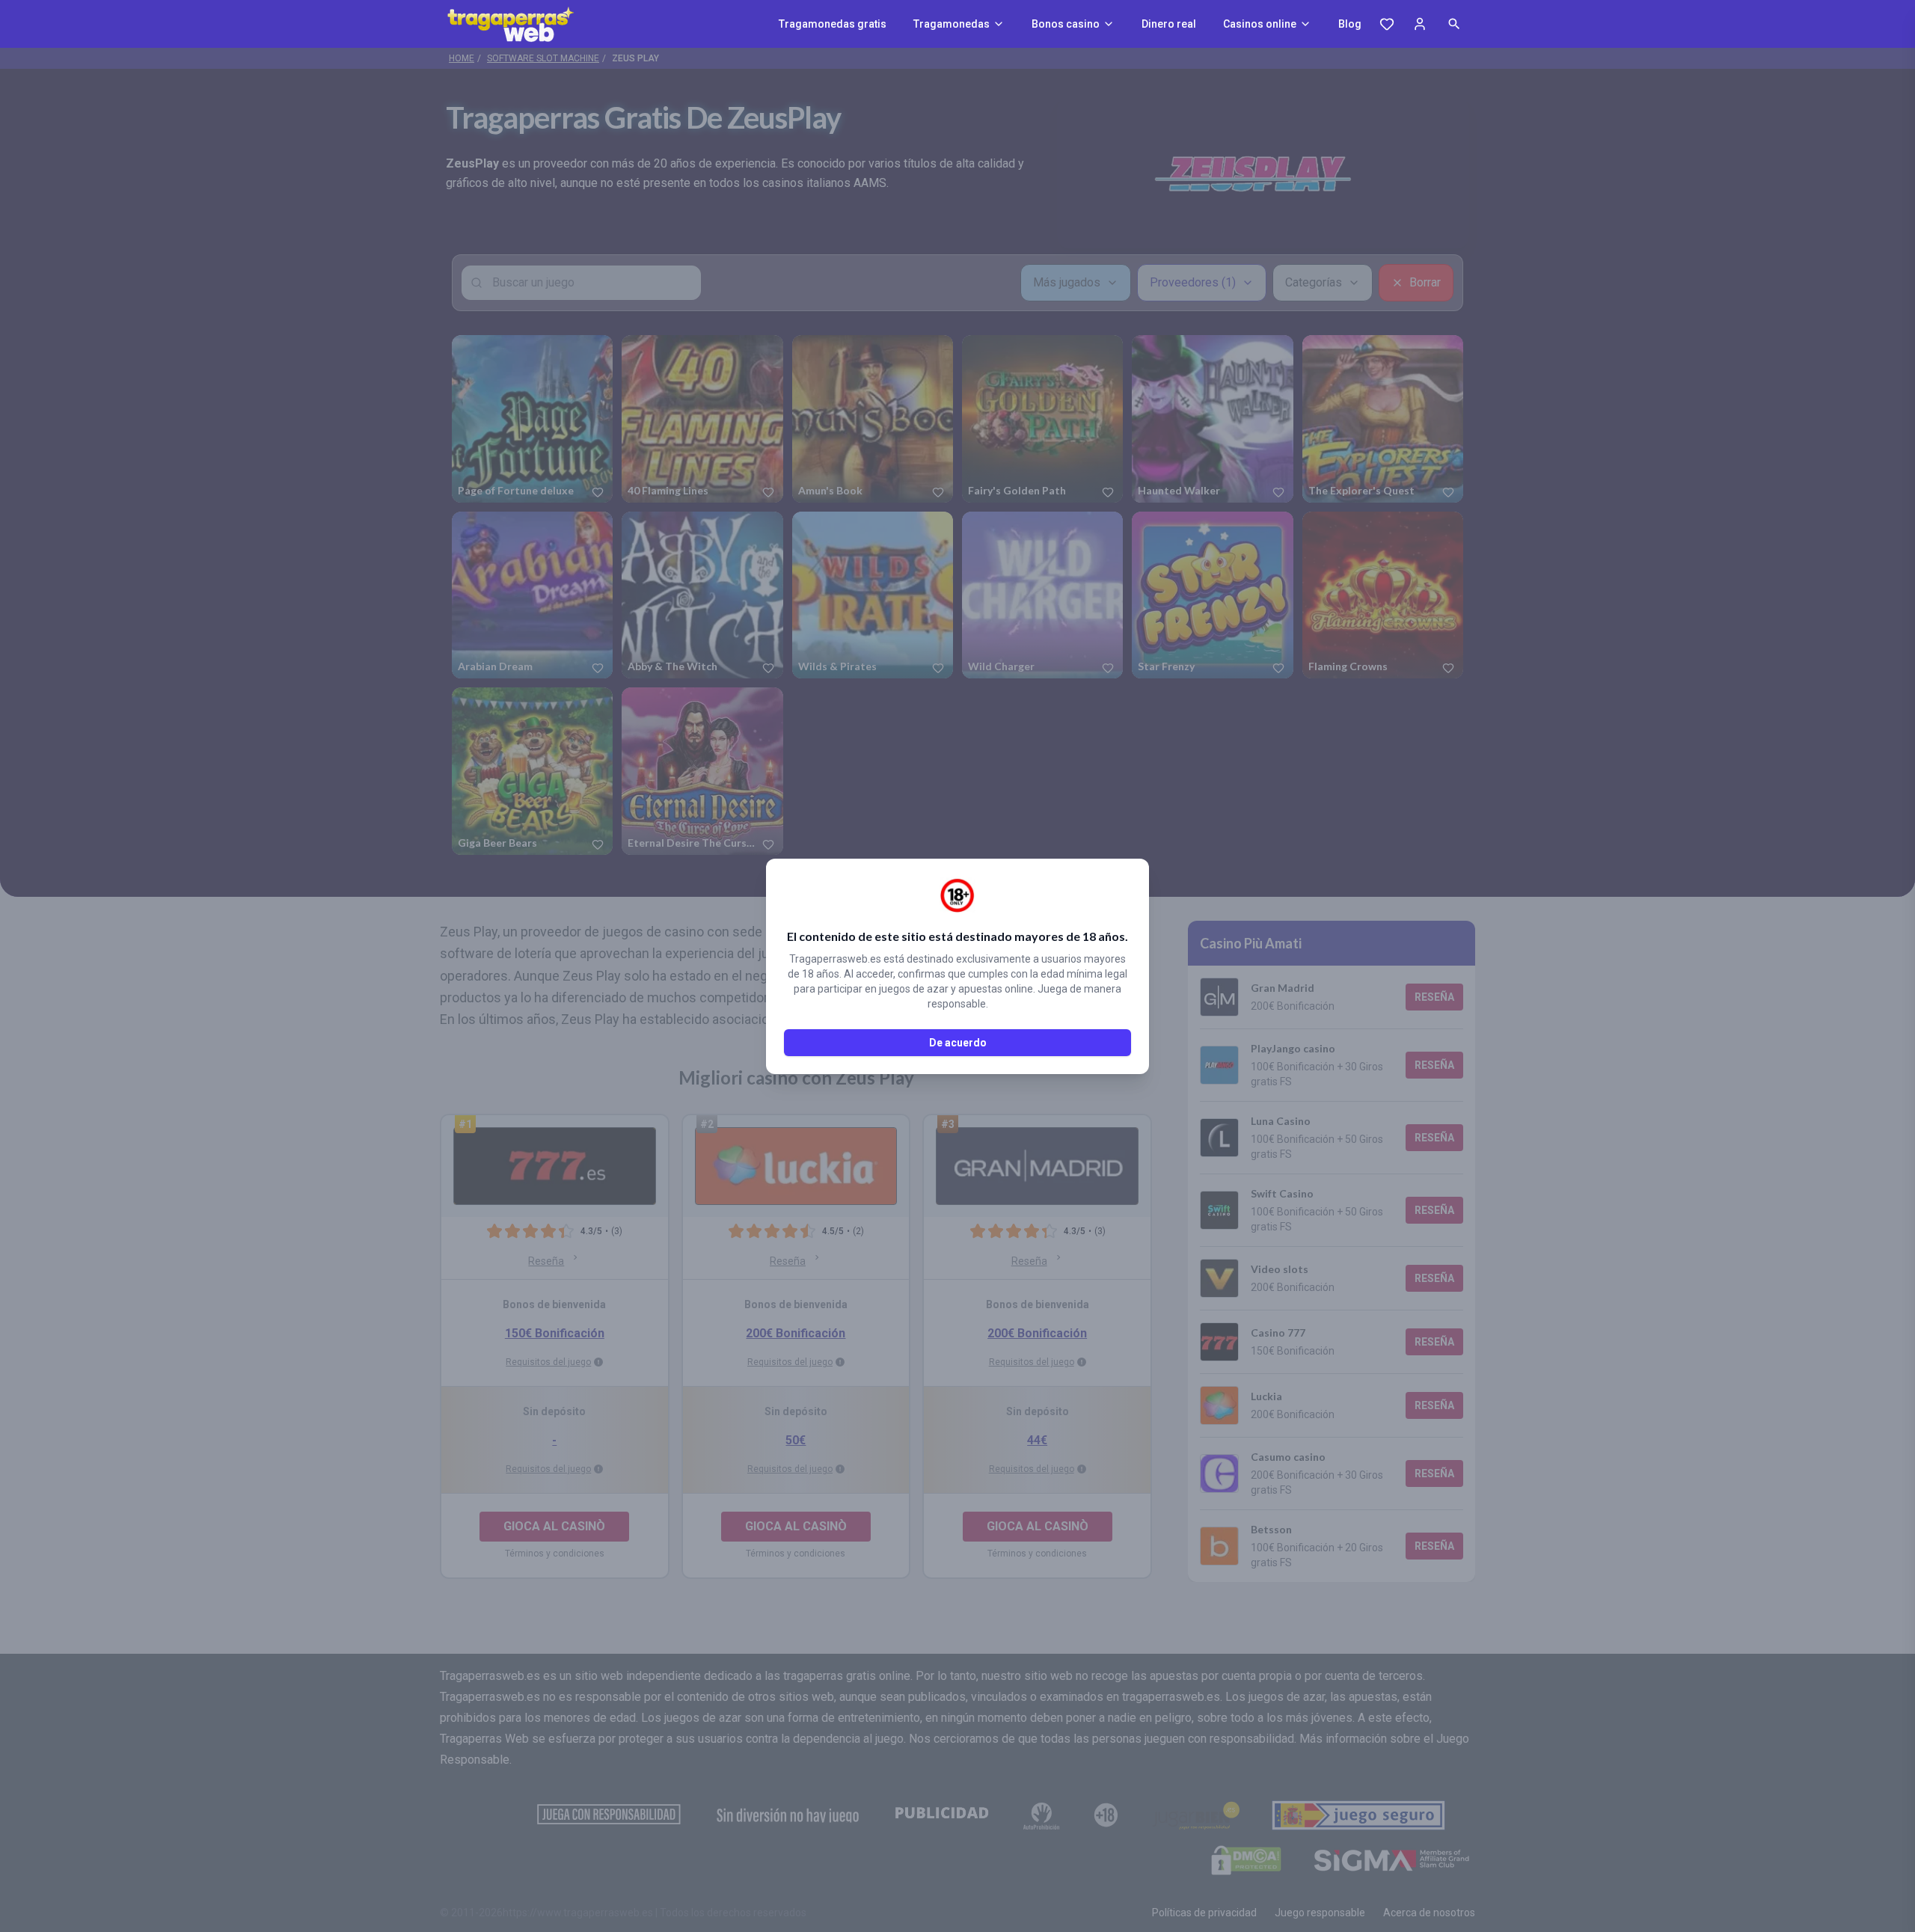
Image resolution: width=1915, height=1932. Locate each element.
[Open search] (1454, 24)
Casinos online (1260, 24)
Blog (1350, 24)
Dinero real (1169, 24)
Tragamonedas (952, 24)
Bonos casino (1066, 24)
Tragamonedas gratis (833, 24)
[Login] (1420, 24)
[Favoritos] (1387, 24)
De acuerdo (958, 1043)
